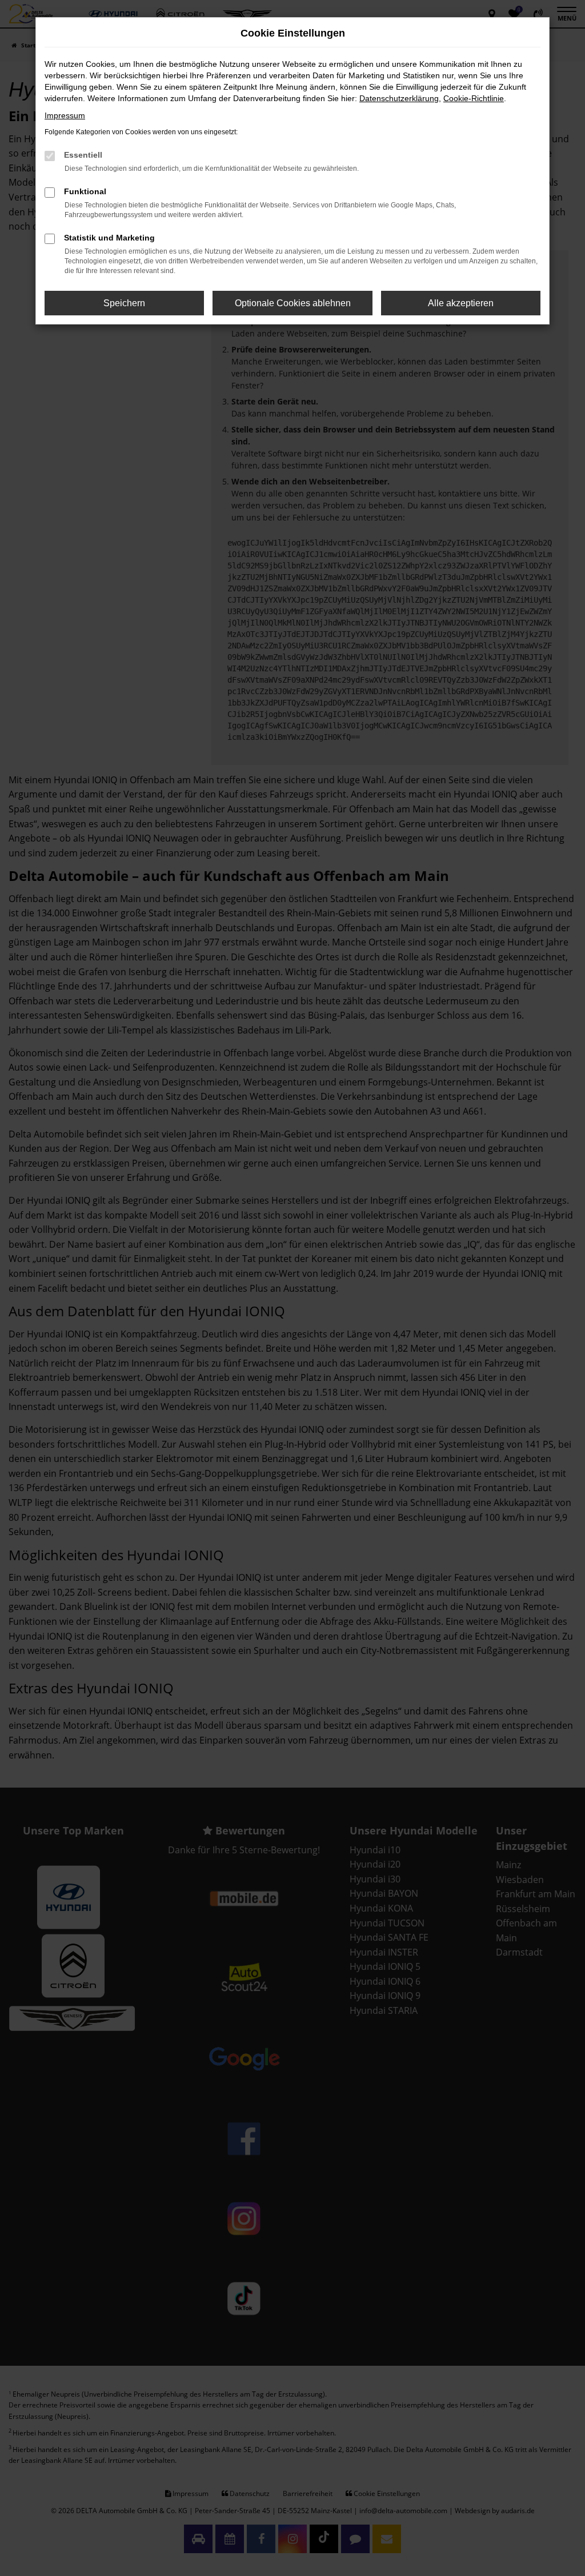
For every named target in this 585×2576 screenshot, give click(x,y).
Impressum (65, 115)
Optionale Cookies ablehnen (293, 303)
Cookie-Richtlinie (474, 98)
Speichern (124, 303)
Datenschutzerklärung (399, 98)
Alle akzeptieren (461, 303)
